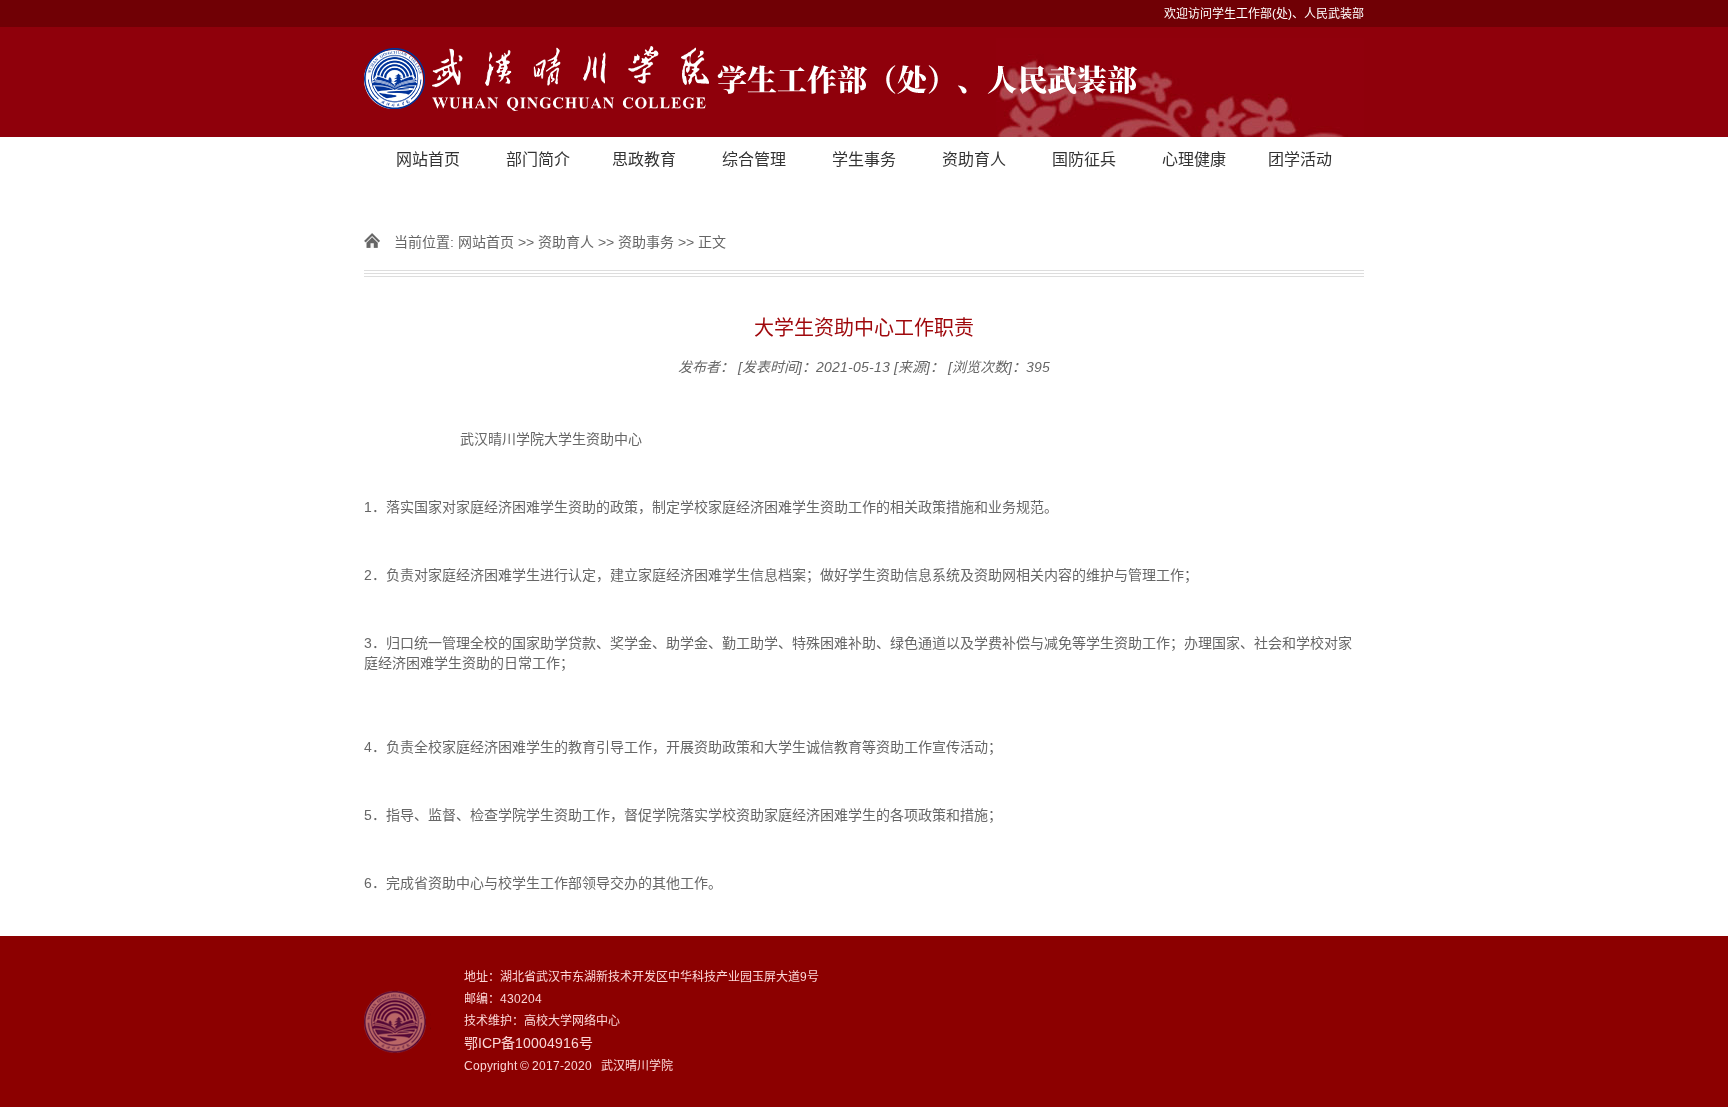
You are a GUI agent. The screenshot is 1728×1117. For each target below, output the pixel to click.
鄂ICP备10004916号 (528, 1043)
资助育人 (974, 159)
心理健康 (1194, 159)
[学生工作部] (864, 82)
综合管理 (754, 159)
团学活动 (1300, 159)
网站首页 (428, 159)
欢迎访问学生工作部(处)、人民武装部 (1264, 14)
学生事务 (864, 159)
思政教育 (644, 159)
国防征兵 (1084, 159)
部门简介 (538, 159)
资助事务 (646, 242)
